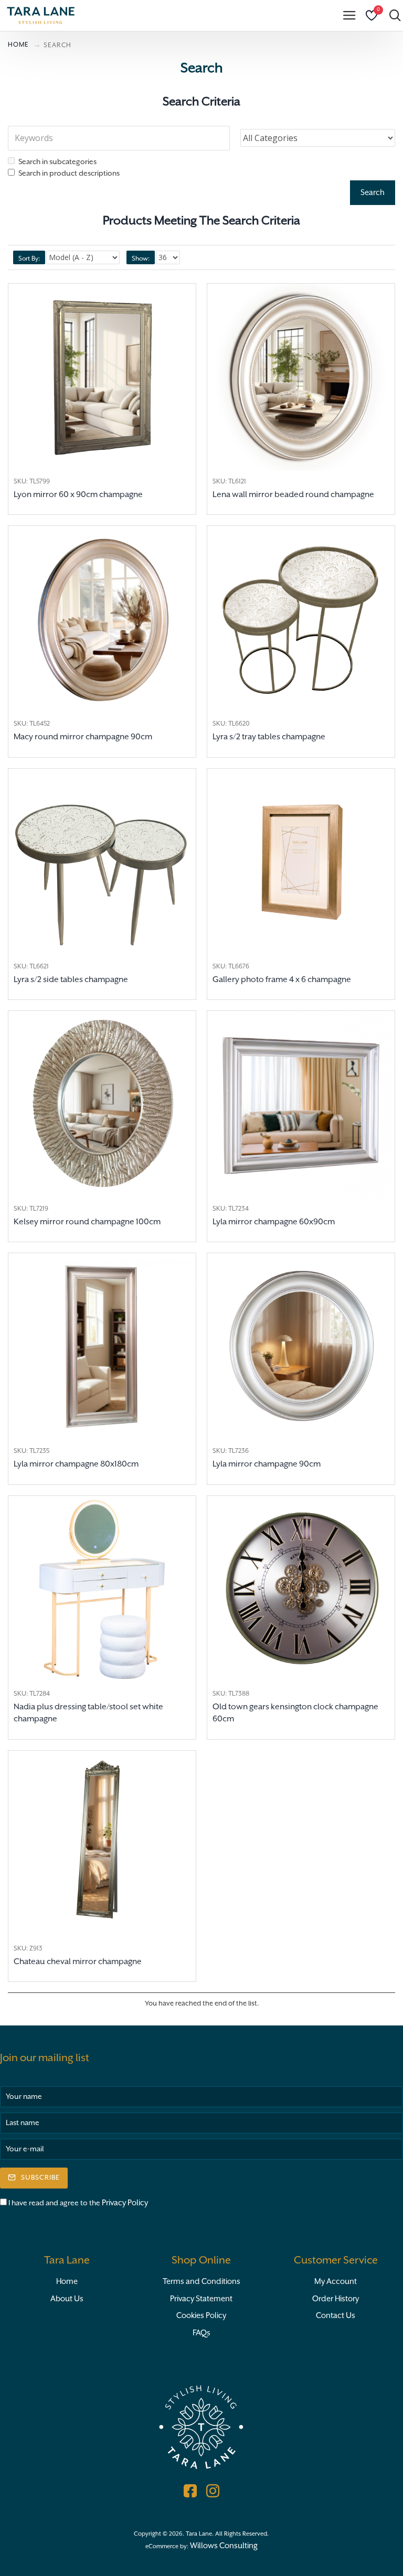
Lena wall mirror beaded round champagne (293, 495)
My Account (336, 2282)
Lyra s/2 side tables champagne (71, 980)
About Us (67, 2299)
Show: (141, 259)
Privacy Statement (201, 2299)
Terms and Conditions (201, 2282)
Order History (336, 2299)
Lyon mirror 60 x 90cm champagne (78, 495)
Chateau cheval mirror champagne (78, 1962)
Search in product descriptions (69, 174)
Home (67, 2282)
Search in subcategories (57, 162)
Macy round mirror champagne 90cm (83, 737)
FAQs (201, 2333)
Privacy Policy (125, 2203)
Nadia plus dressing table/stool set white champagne (88, 1713)
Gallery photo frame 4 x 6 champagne (282, 980)
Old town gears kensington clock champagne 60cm (295, 1713)
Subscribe (40, 2178)
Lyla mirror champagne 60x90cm (274, 1222)
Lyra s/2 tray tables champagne (269, 737)
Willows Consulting (224, 2546)
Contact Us (336, 2316)
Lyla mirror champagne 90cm (267, 1464)
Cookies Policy (201, 2316)
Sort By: (29, 259)
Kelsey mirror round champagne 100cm (87, 1222)
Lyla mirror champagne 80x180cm (76, 1464)
